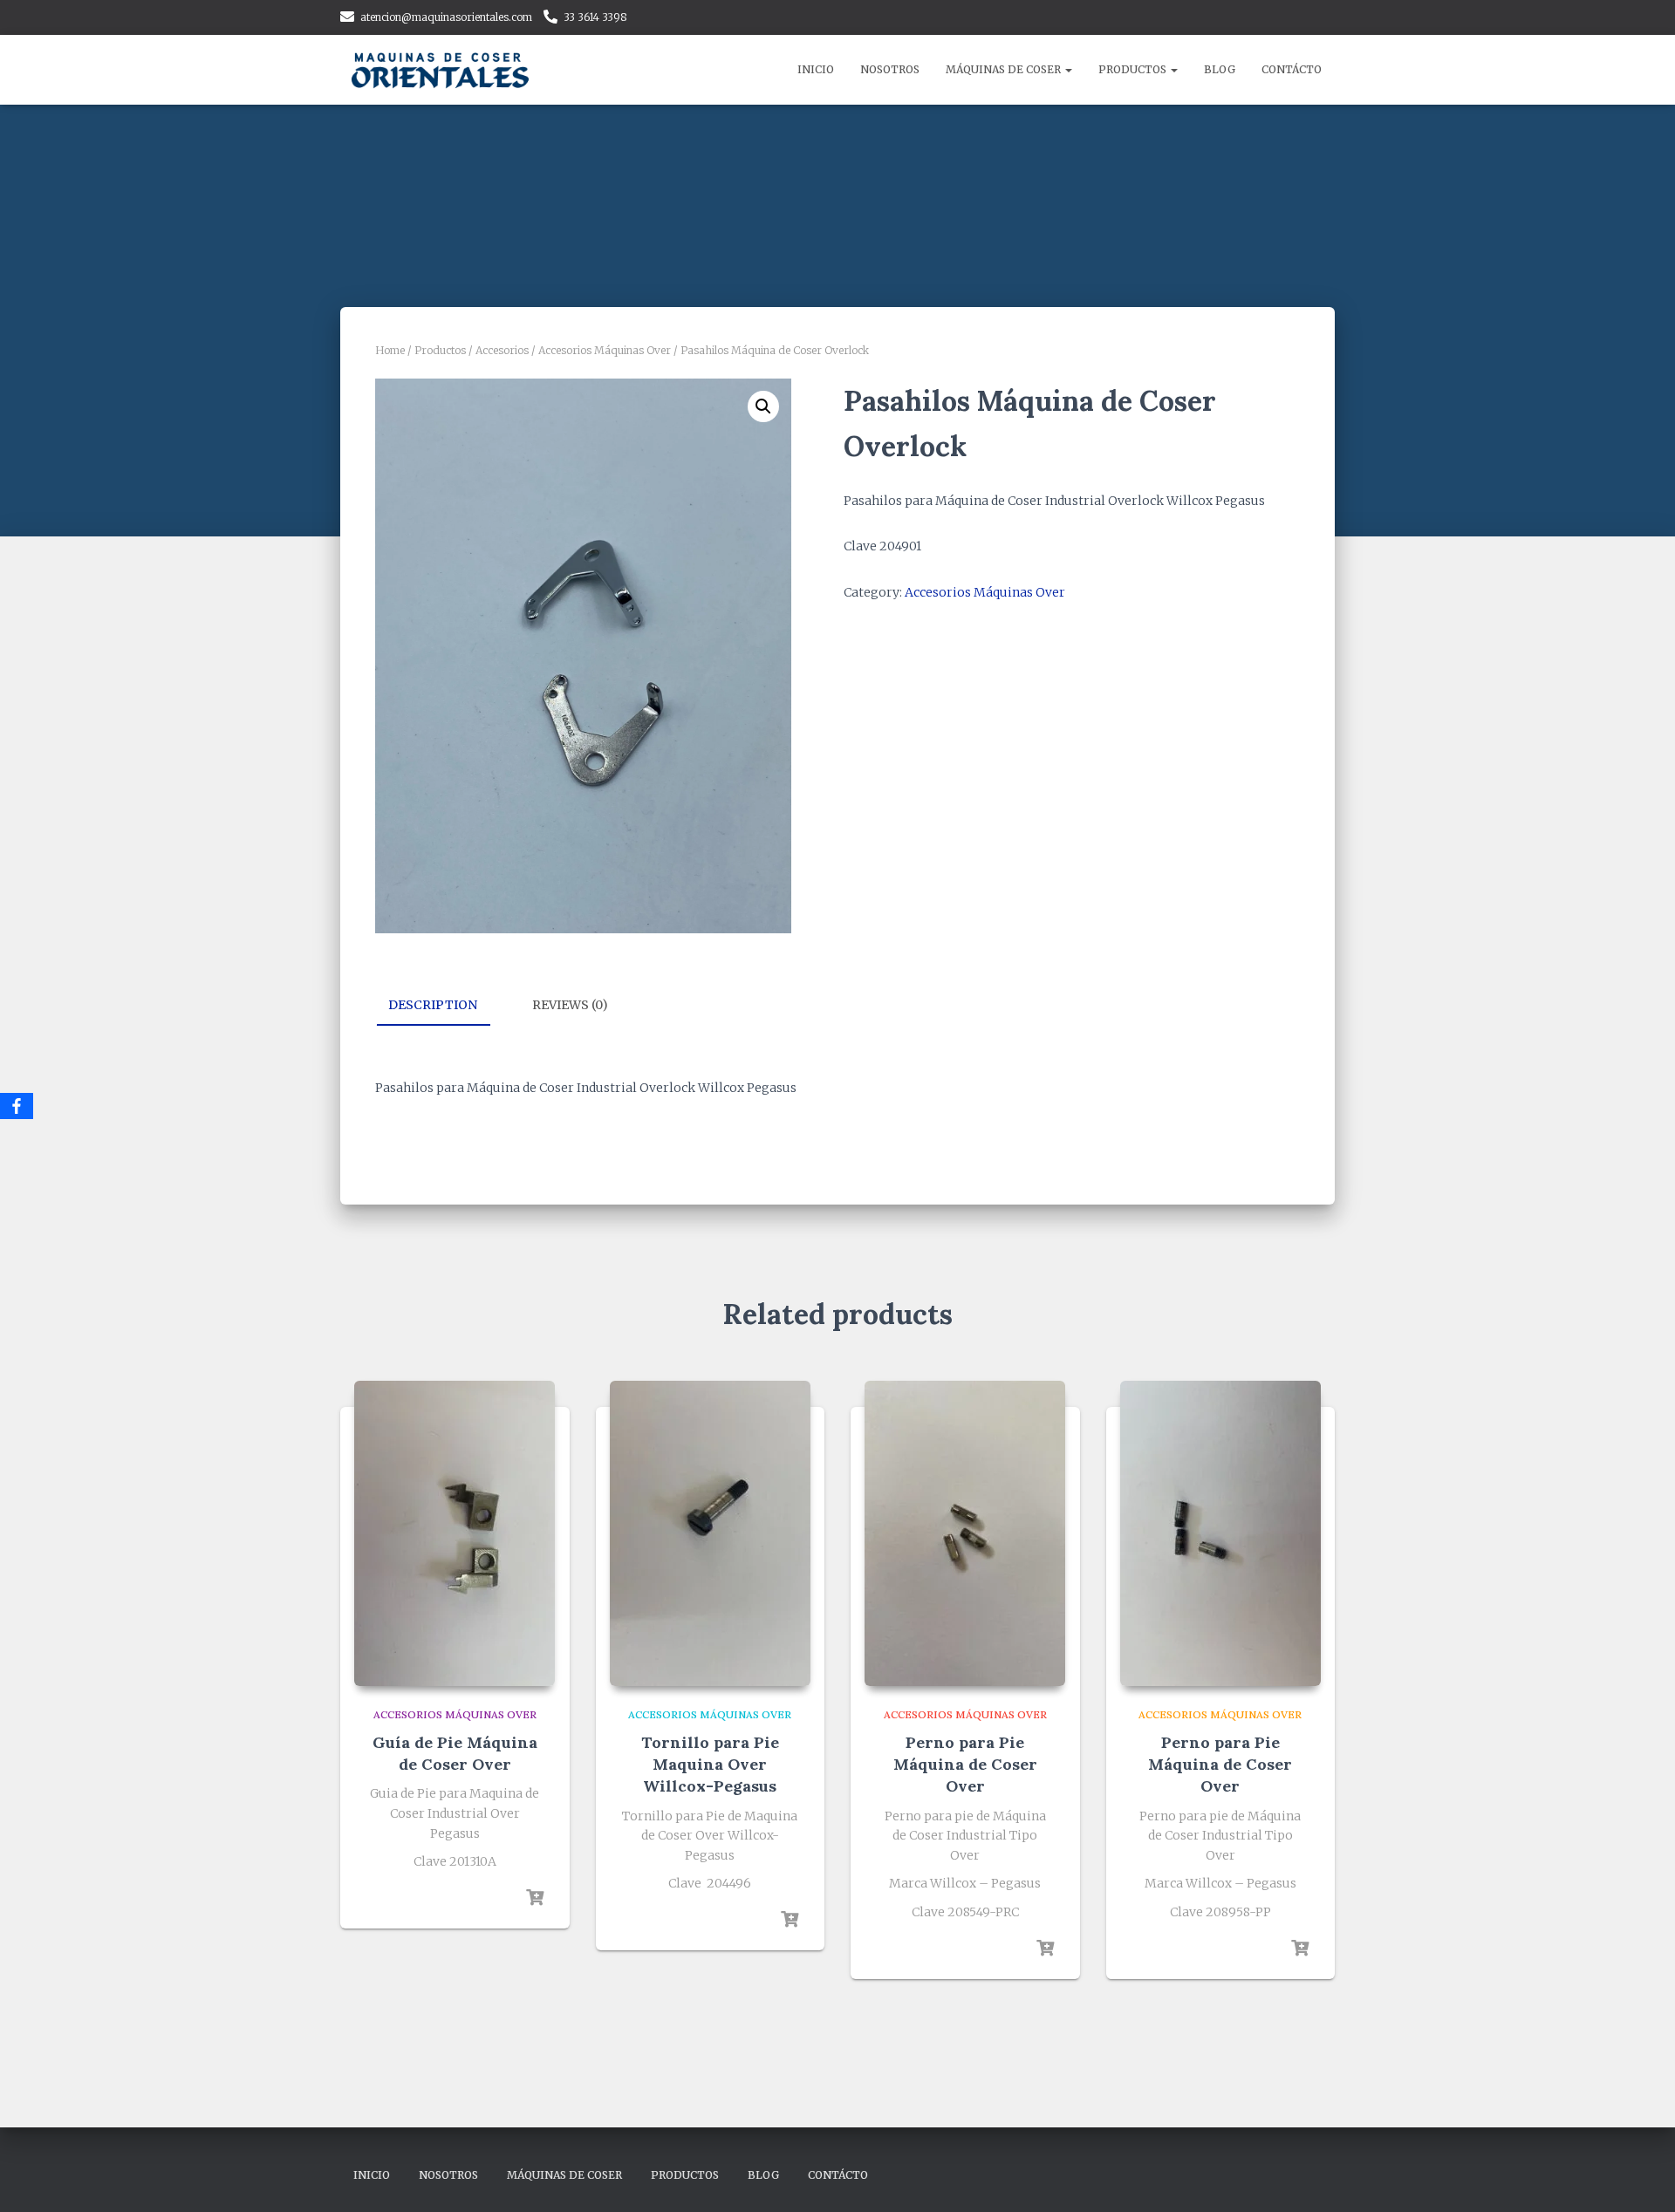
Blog (1220, 69)
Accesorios (502, 350)
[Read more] (535, 1898)
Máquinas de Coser (1005, 69)
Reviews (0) (570, 1005)
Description (433, 1005)
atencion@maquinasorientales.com (446, 17)
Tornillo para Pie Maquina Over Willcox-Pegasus (710, 1764)
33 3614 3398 (595, 17)
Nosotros (890, 69)
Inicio (816, 69)
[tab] (446, 1006)
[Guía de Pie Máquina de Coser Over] (455, 1533)
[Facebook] (17, 1106)
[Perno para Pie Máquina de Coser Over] (965, 1533)
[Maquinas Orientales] (443, 70)
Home (390, 350)
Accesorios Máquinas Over (605, 350)
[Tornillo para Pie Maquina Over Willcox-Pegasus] (710, 1533)
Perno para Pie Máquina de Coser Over (965, 1764)
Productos (1134, 69)
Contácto (1292, 69)
